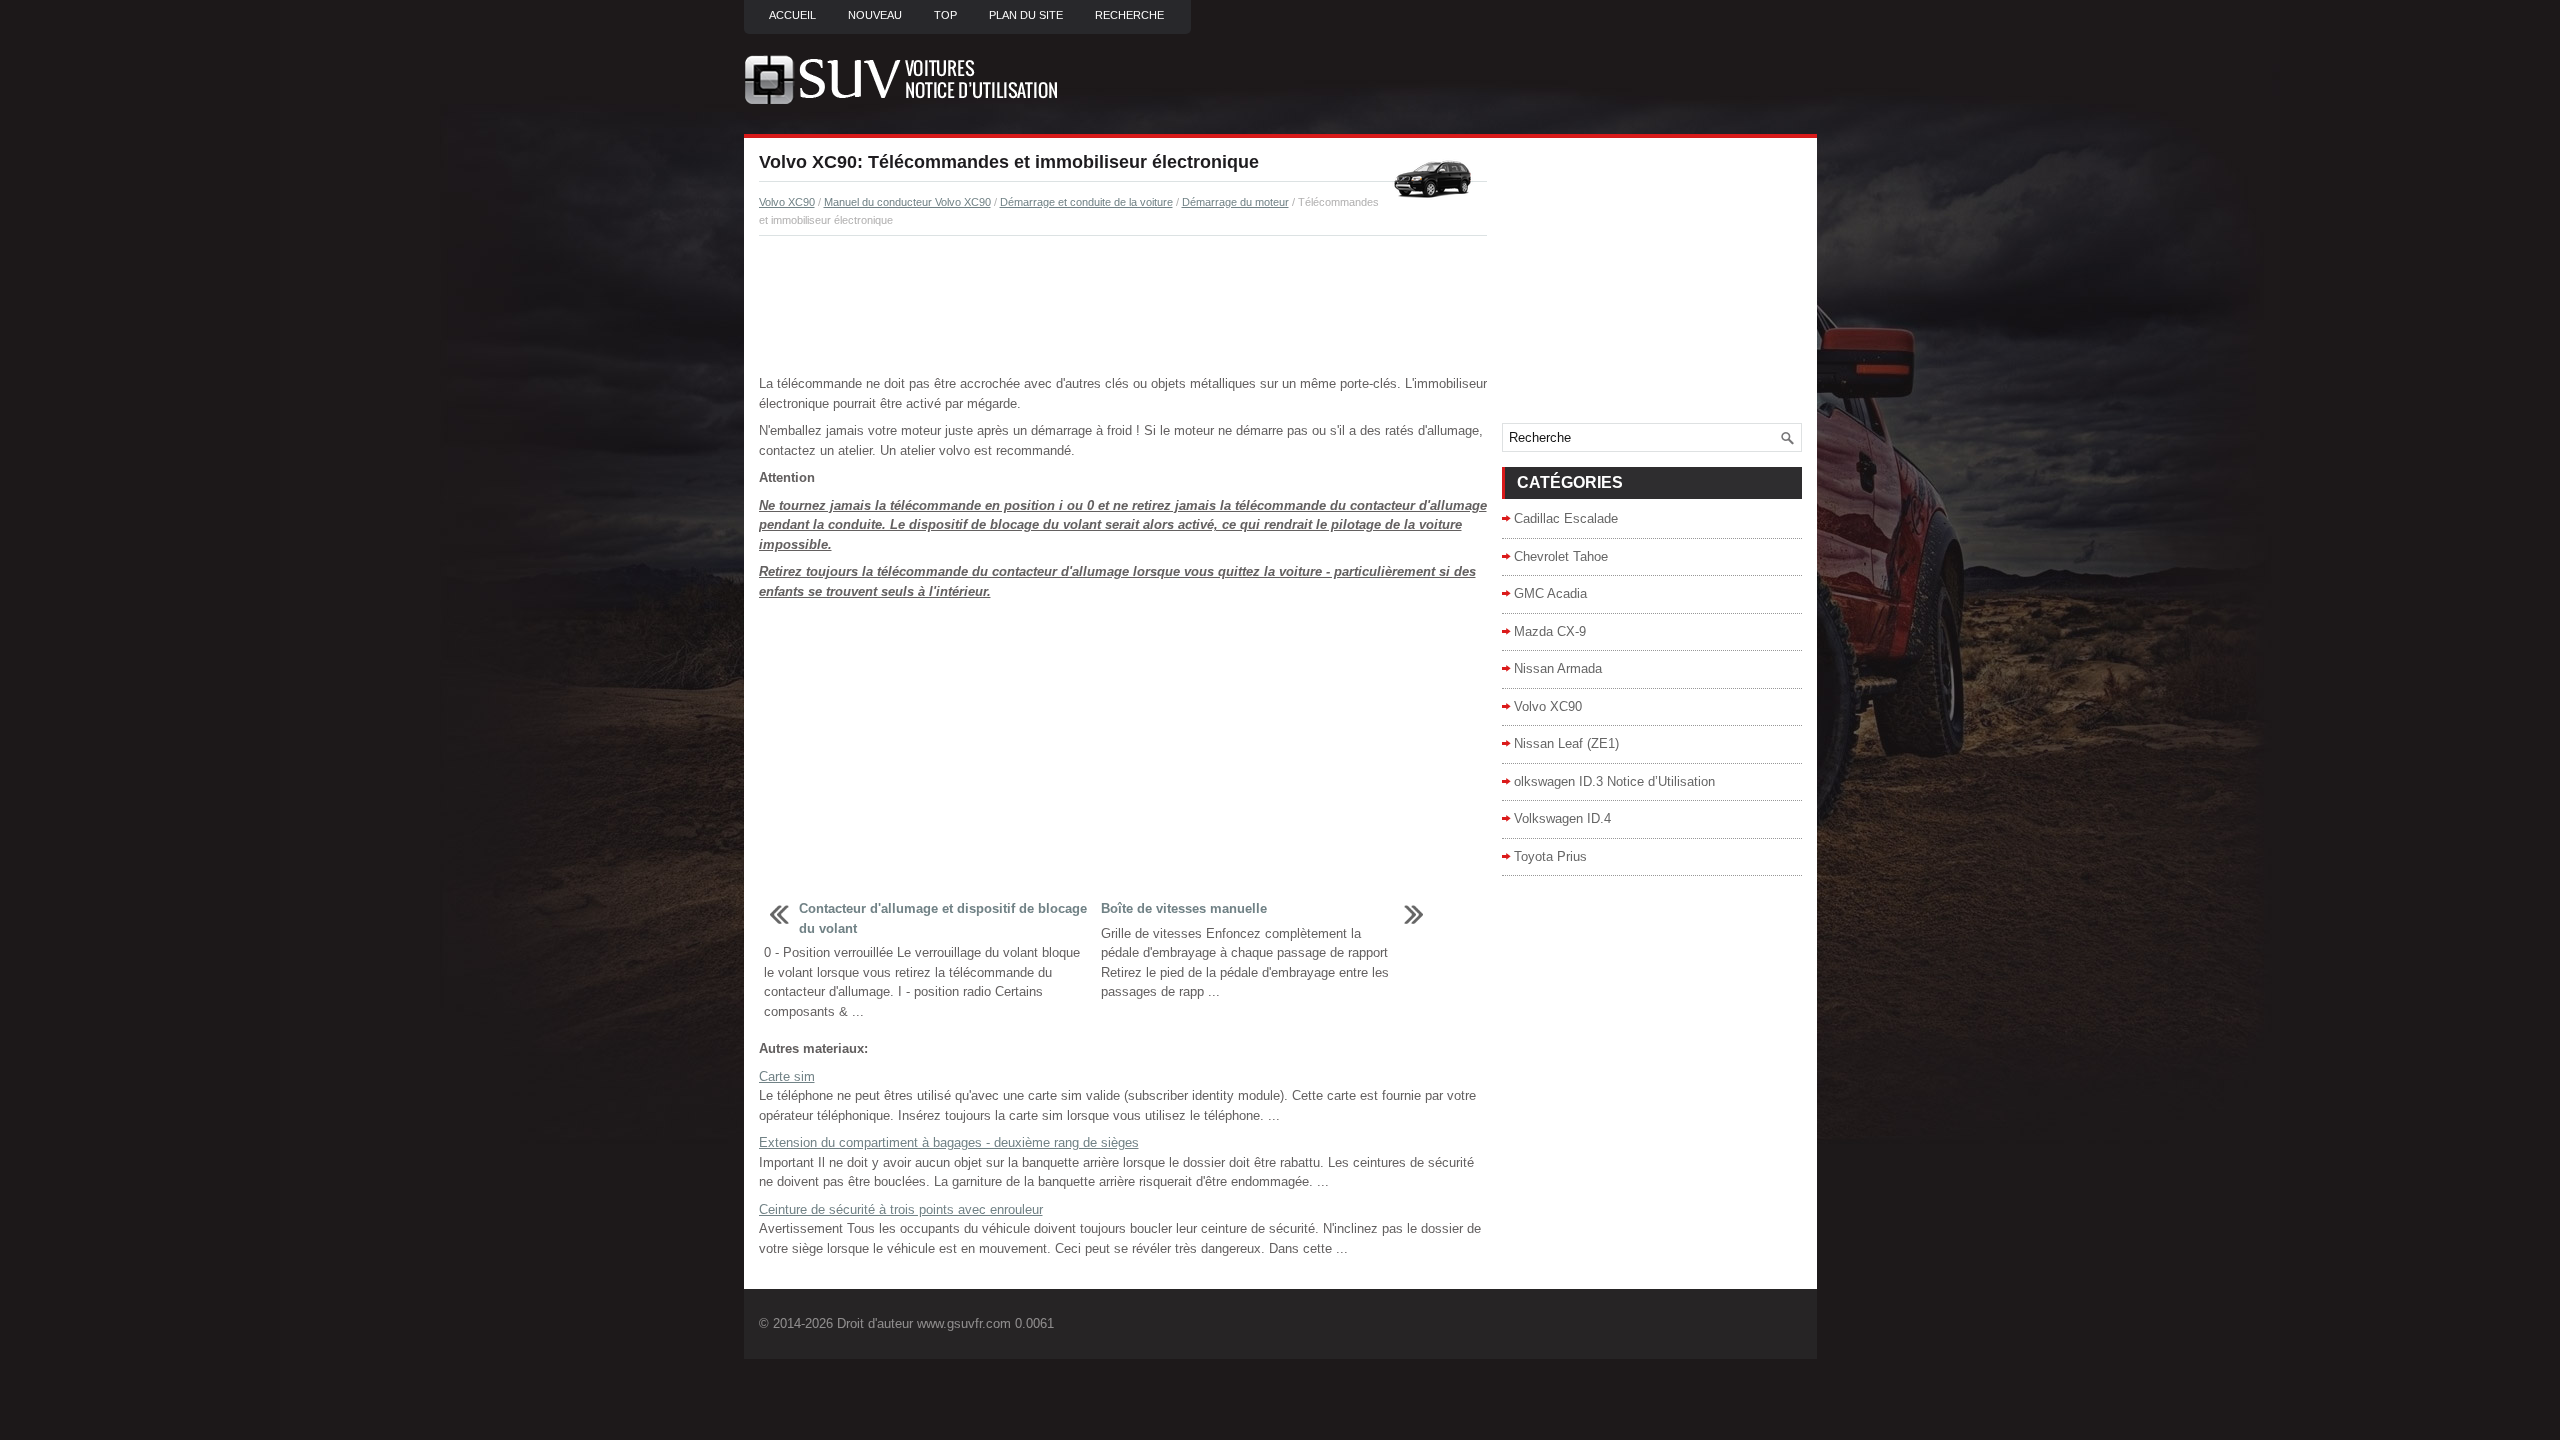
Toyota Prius (1550, 856)
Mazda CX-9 (1550, 631)
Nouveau (875, 15)
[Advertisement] (1123, 306)
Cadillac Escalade (1566, 518)
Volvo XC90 (787, 202)
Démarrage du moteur (1235, 202)
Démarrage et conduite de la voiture (1086, 202)
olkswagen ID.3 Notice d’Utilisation (1614, 781)
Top (945, 15)
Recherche (1129, 15)
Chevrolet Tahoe (1561, 556)
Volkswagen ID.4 (1562, 818)
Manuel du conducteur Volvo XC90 (907, 202)
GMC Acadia (1550, 593)
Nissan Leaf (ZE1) (1566, 743)
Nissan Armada (1558, 668)
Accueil (792, 15)
